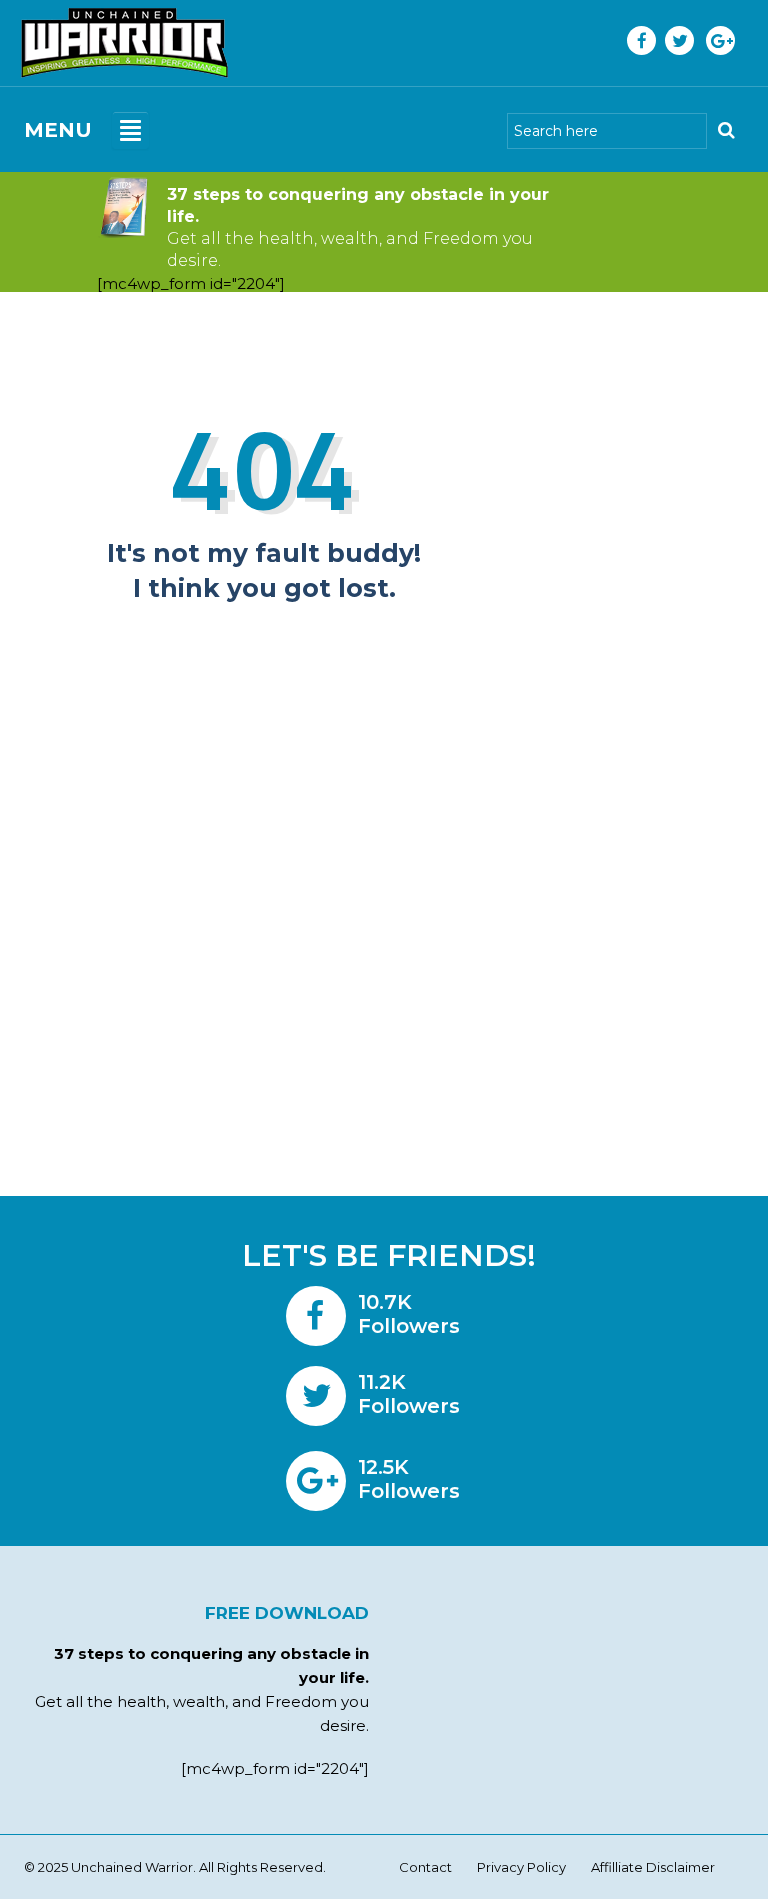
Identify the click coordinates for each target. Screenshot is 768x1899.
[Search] (726, 131)
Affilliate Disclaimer (653, 1867)
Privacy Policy (521, 1867)
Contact (425, 1867)
